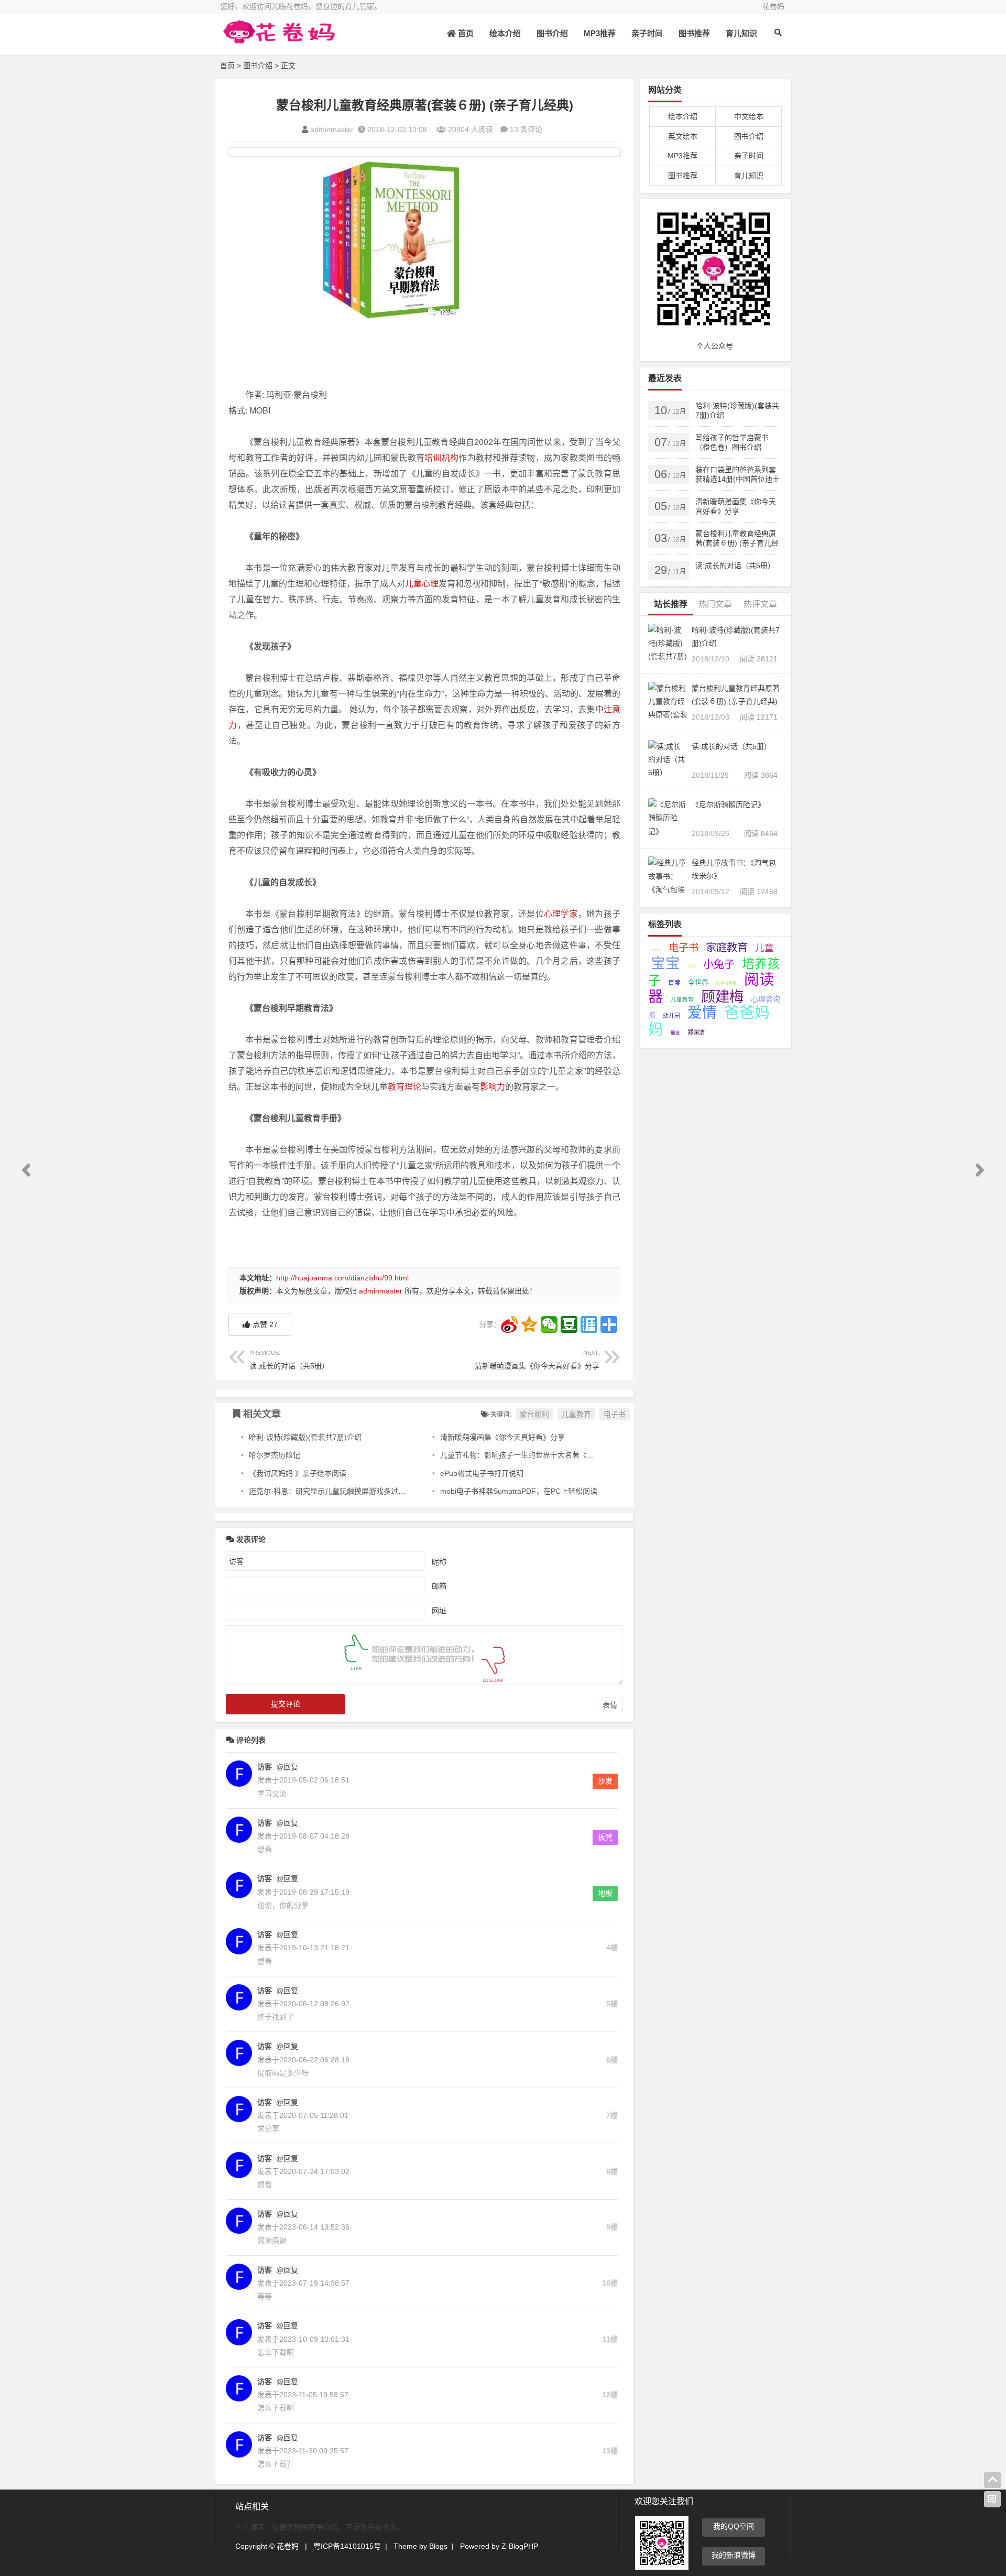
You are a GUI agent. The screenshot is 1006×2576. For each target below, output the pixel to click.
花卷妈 (773, 6)
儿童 (764, 948)
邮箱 (439, 1585)
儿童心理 (422, 583)
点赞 (265, 1324)
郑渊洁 (696, 1032)
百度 (674, 982)
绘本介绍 (505, 33)
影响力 (493, 1086)
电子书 (615, 1414)
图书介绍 (552, 33)
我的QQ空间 (734, 2526)
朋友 (675, 1033)
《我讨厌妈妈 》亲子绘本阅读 (298, 1473)
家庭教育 (727, 947)
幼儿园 (671, 1016)
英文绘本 (683, 136)
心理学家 (561, 913)
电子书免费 (726, 983)
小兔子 (719, 964)
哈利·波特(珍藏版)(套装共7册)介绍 (305, 1437)
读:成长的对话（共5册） (289, 1360)
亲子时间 (647, 33)
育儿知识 (741, 33)
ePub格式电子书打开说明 (482, 1473)
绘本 (692, 967)
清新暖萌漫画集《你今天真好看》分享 (537, 1360)
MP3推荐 (600, 33)
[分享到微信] (549, 1324)
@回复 (286, 1767)
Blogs (438, 2546)
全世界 (698, 982)
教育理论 (404, 1086)
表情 (610, 1705)
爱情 (702, 1013)
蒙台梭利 (391, 240)
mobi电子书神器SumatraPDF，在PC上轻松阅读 (519, 1491)
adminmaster (332, 129)
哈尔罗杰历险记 (275, 1455)
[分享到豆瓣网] (569, 1324)
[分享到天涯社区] (589, 1324)
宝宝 (665, 963)
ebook (656, 950)
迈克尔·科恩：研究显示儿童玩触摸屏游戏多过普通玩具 (338, 1491)
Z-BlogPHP (520, 2546)
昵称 (439, 1561)
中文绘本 (749, 116)
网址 (439, 1610)
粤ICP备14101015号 (347, 2546)
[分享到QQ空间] (529, 1324)
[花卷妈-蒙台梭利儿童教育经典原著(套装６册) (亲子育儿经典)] (278, 41)
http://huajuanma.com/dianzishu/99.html (342, 1278)
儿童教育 (576, 1414)
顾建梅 (722, 997)
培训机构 (441, 457)
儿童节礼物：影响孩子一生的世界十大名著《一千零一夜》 (535, 1455)
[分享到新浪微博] (509, 1324)
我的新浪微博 (734, 2555)
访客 (265, 1767)
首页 (465, 33)
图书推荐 (694, 33)
